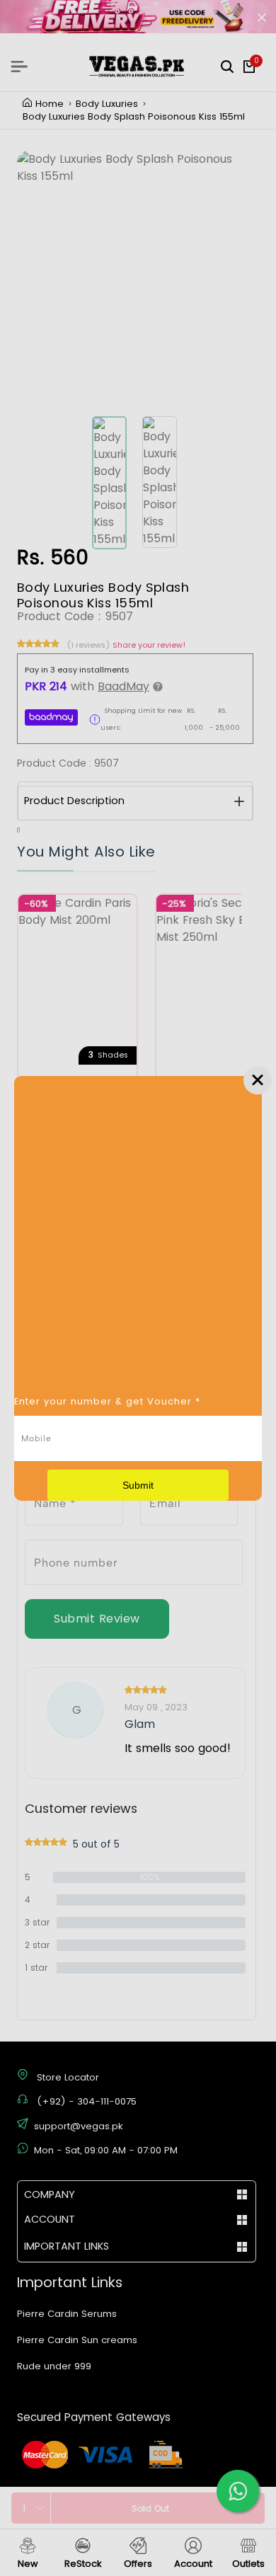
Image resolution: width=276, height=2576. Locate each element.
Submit (138, 1485)
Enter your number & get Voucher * (107, 1401)
